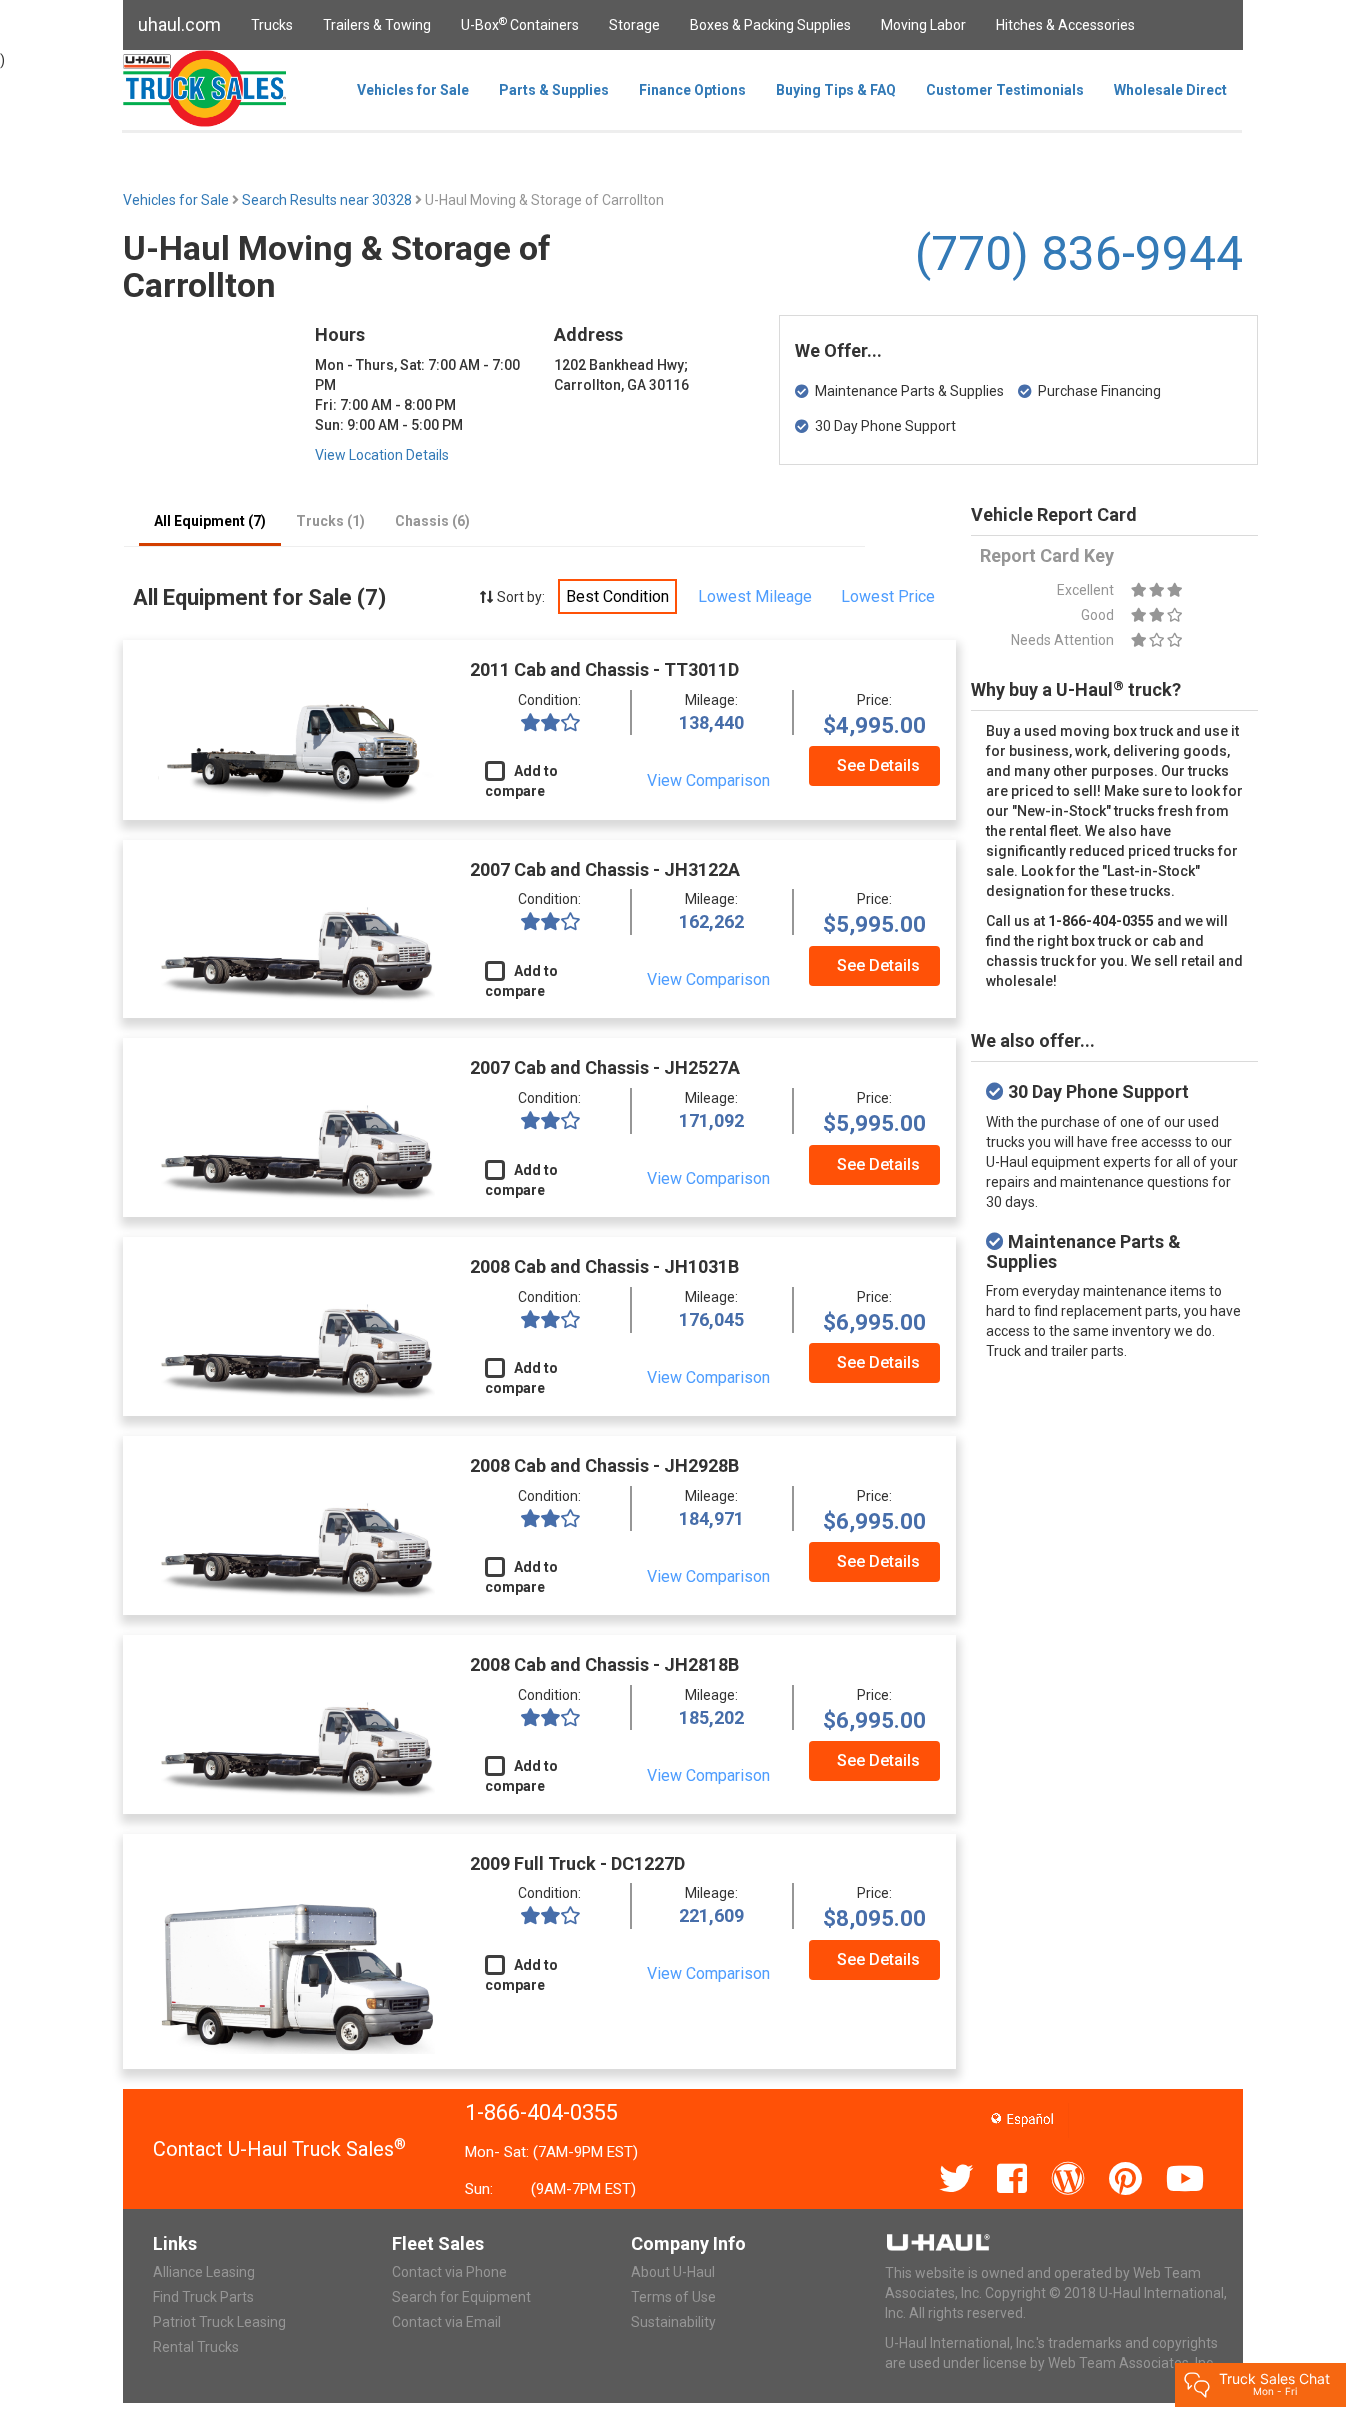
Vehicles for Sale (413, 90)
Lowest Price (888, 596)
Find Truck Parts (203, 2297)
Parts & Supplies (554, 90)
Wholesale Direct (1170, 90)
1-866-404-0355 (541, 2112)
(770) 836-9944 (1079, 253)
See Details (878, 765)
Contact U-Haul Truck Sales (279, 2149)
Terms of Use (673, 2297)
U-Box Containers (520, 24)
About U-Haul (673, 2272)
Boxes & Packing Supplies (770, 25)
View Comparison (708, 780)
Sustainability (673, 2322)
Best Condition (617, 596)
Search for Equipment (461, 2297)
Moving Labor (923, 25)
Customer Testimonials (1005, 90)
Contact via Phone (449, 2272)
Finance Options (692, 90)
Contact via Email (446, 2322)
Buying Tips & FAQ (836, 90)
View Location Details (382, 455)
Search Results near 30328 (328, 200)
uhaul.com (179, 24)
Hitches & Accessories (1065, 25)
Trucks (272, 25)
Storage (634, 25)
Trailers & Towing (377, 25)
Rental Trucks (196, 2347)
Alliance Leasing (204, 2272)
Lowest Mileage (755, 596)
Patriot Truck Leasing (219, 2322)
